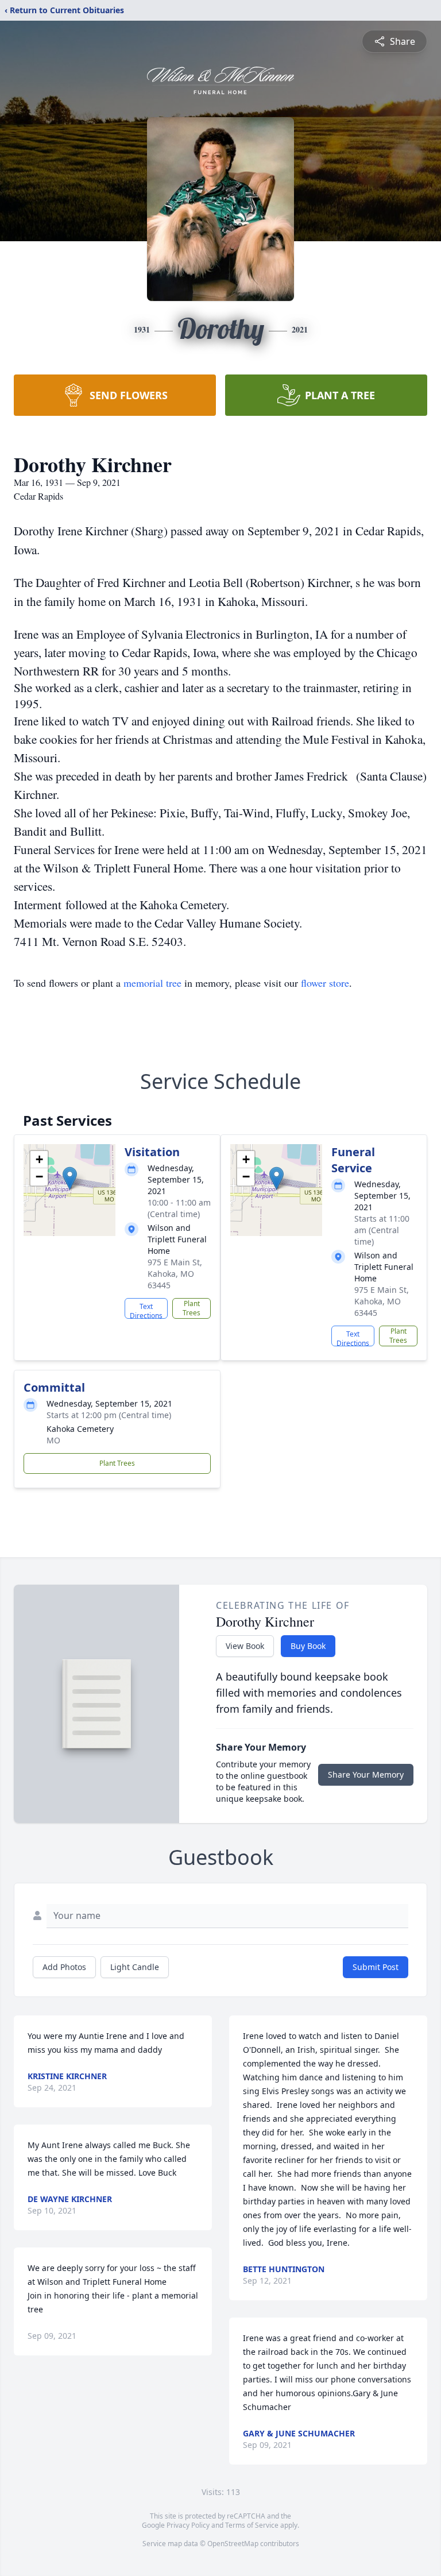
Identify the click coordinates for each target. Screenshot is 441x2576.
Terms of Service (252, 2525)
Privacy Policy (188, 2525)
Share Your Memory (366, 1774)
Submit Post (376, 1967)
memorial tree (152, 983)
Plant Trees (192, 1308)
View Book (245, 1646)
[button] (70, 1178)
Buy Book (308, 1646)
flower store (325, 983)
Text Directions (146, 1310)
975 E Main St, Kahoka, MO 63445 (175, 1274)
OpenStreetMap (233, 2544)
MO (53, 1440)
